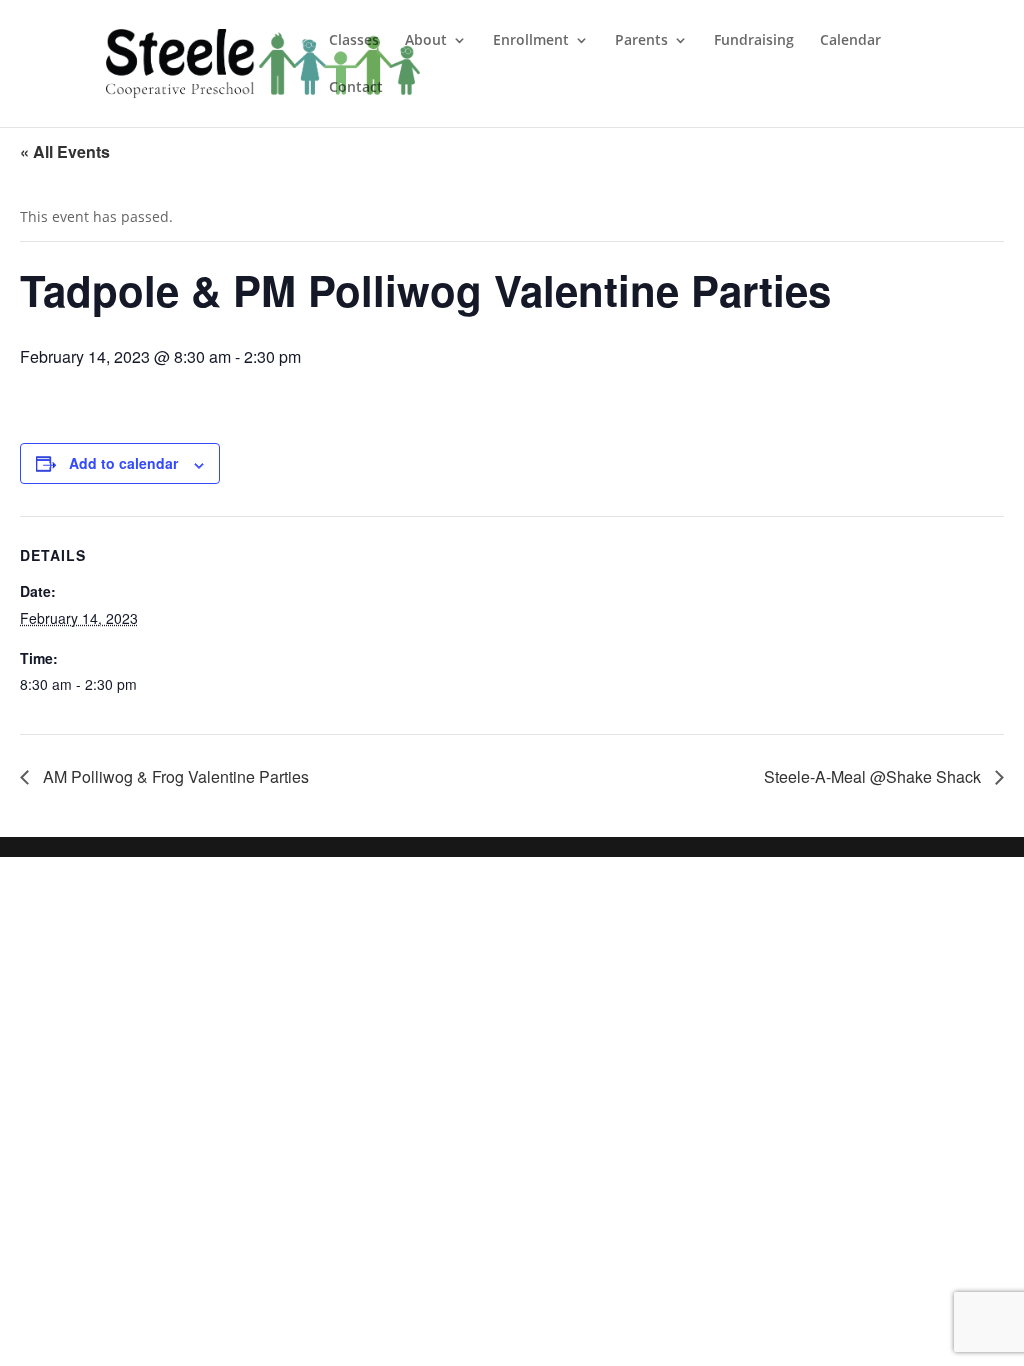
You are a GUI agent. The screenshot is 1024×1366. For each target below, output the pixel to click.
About (426, 41)
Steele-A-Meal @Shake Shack (874, 776)
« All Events (65, 151)
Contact (356, 88)
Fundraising (754, 41)
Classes (354, 41)
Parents (641, 41)
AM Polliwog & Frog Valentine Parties (174, 776)
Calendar (850, 41)
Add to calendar (123, 463)
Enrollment (531, 41)
